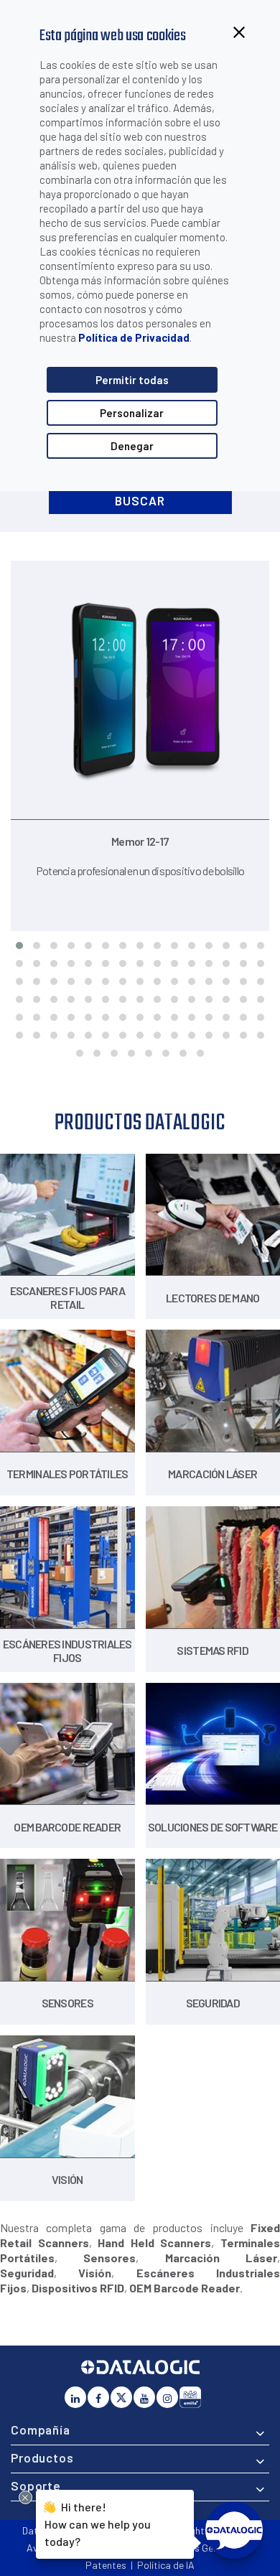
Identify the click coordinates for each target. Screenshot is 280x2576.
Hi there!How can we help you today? (95, 2523)
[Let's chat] (234, 2530)
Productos (42, 2458)
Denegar (132, 446)
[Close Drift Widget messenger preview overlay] (25, 2497)
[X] (121, 2397)
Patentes (106, 2565)
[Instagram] (167, 2397)
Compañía (41, 2430)
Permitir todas (132, 380)
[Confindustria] (190, 2397)
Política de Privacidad (134, 337)
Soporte (36, 2486)
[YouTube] (144, 2397)
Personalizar (132, 413)
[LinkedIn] (75, 2397)
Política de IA (166, 2565)
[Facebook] (98, 2397)
